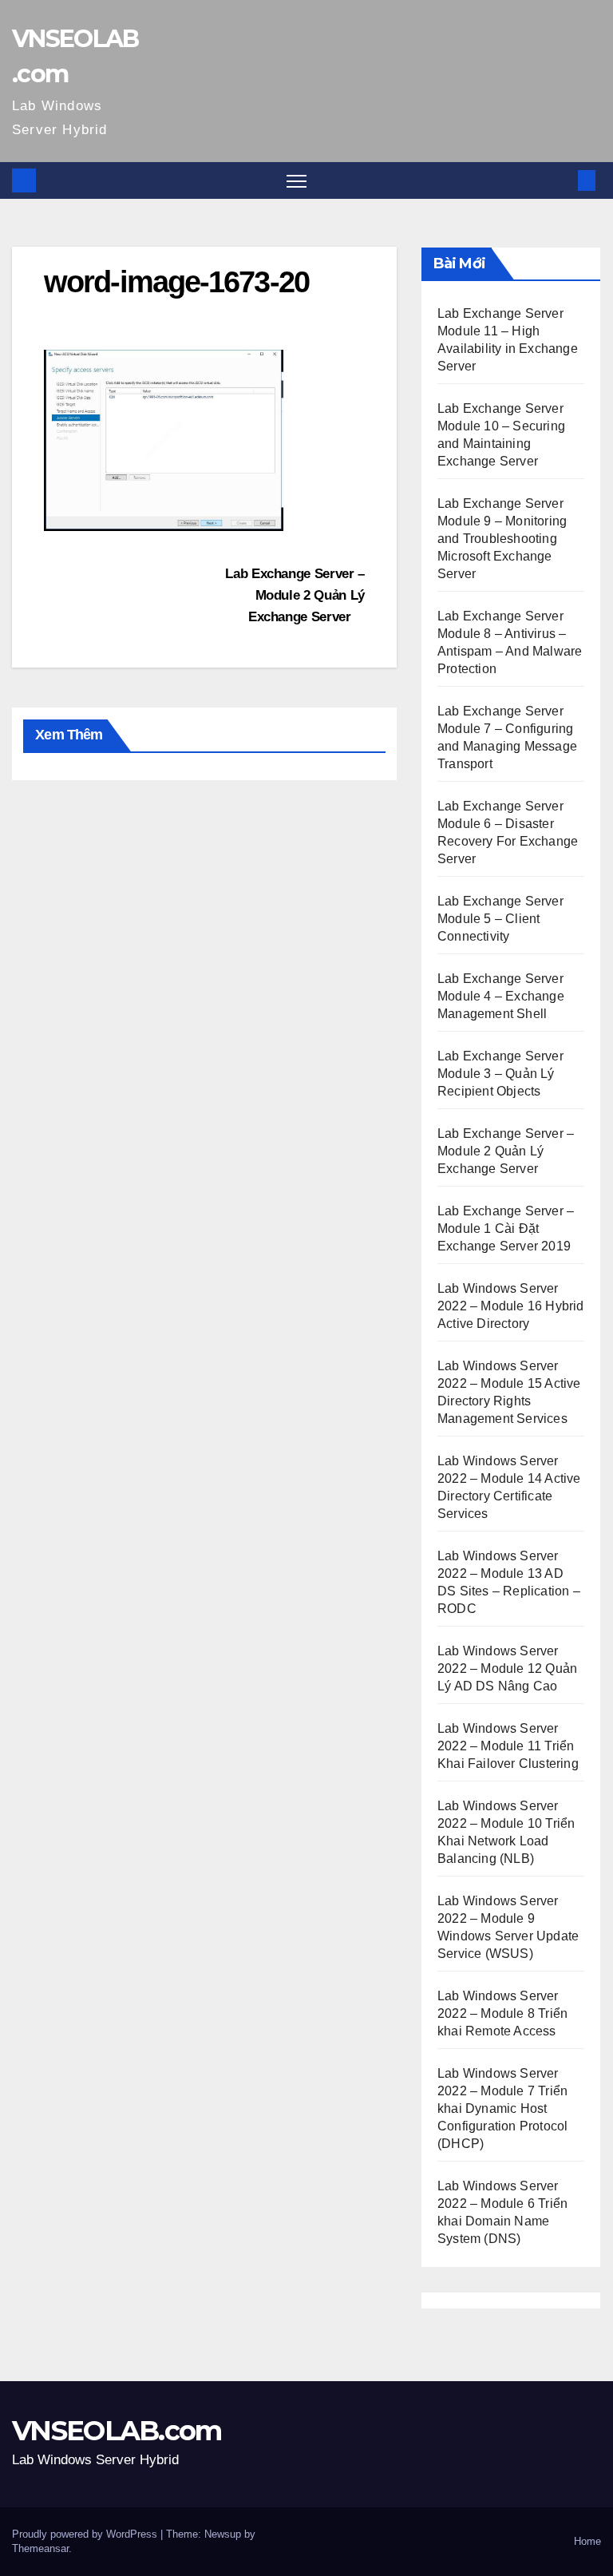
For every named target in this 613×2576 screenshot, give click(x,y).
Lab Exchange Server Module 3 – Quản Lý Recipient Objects (500, 1074)
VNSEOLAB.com (117, 2431)
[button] (561, 180)
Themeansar (40, 2548)
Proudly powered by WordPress (86, 2534)
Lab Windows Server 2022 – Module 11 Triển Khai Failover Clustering (508, 1746)
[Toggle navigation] (297, 181)
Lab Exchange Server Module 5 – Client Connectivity (500, 919)
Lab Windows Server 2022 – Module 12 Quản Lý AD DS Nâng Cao (507, 1668)
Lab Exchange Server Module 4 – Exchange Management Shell (501, 996)
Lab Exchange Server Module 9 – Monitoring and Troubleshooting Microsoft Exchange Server (502, 539)
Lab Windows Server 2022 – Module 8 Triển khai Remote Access (502, 2013)
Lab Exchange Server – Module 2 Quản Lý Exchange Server (295, 595)
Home (587, 2541)
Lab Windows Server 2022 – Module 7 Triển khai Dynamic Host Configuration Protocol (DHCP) (502, 2108)
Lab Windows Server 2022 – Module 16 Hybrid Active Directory (511, 1306)
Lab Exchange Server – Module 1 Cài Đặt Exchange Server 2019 (506, 1229)
